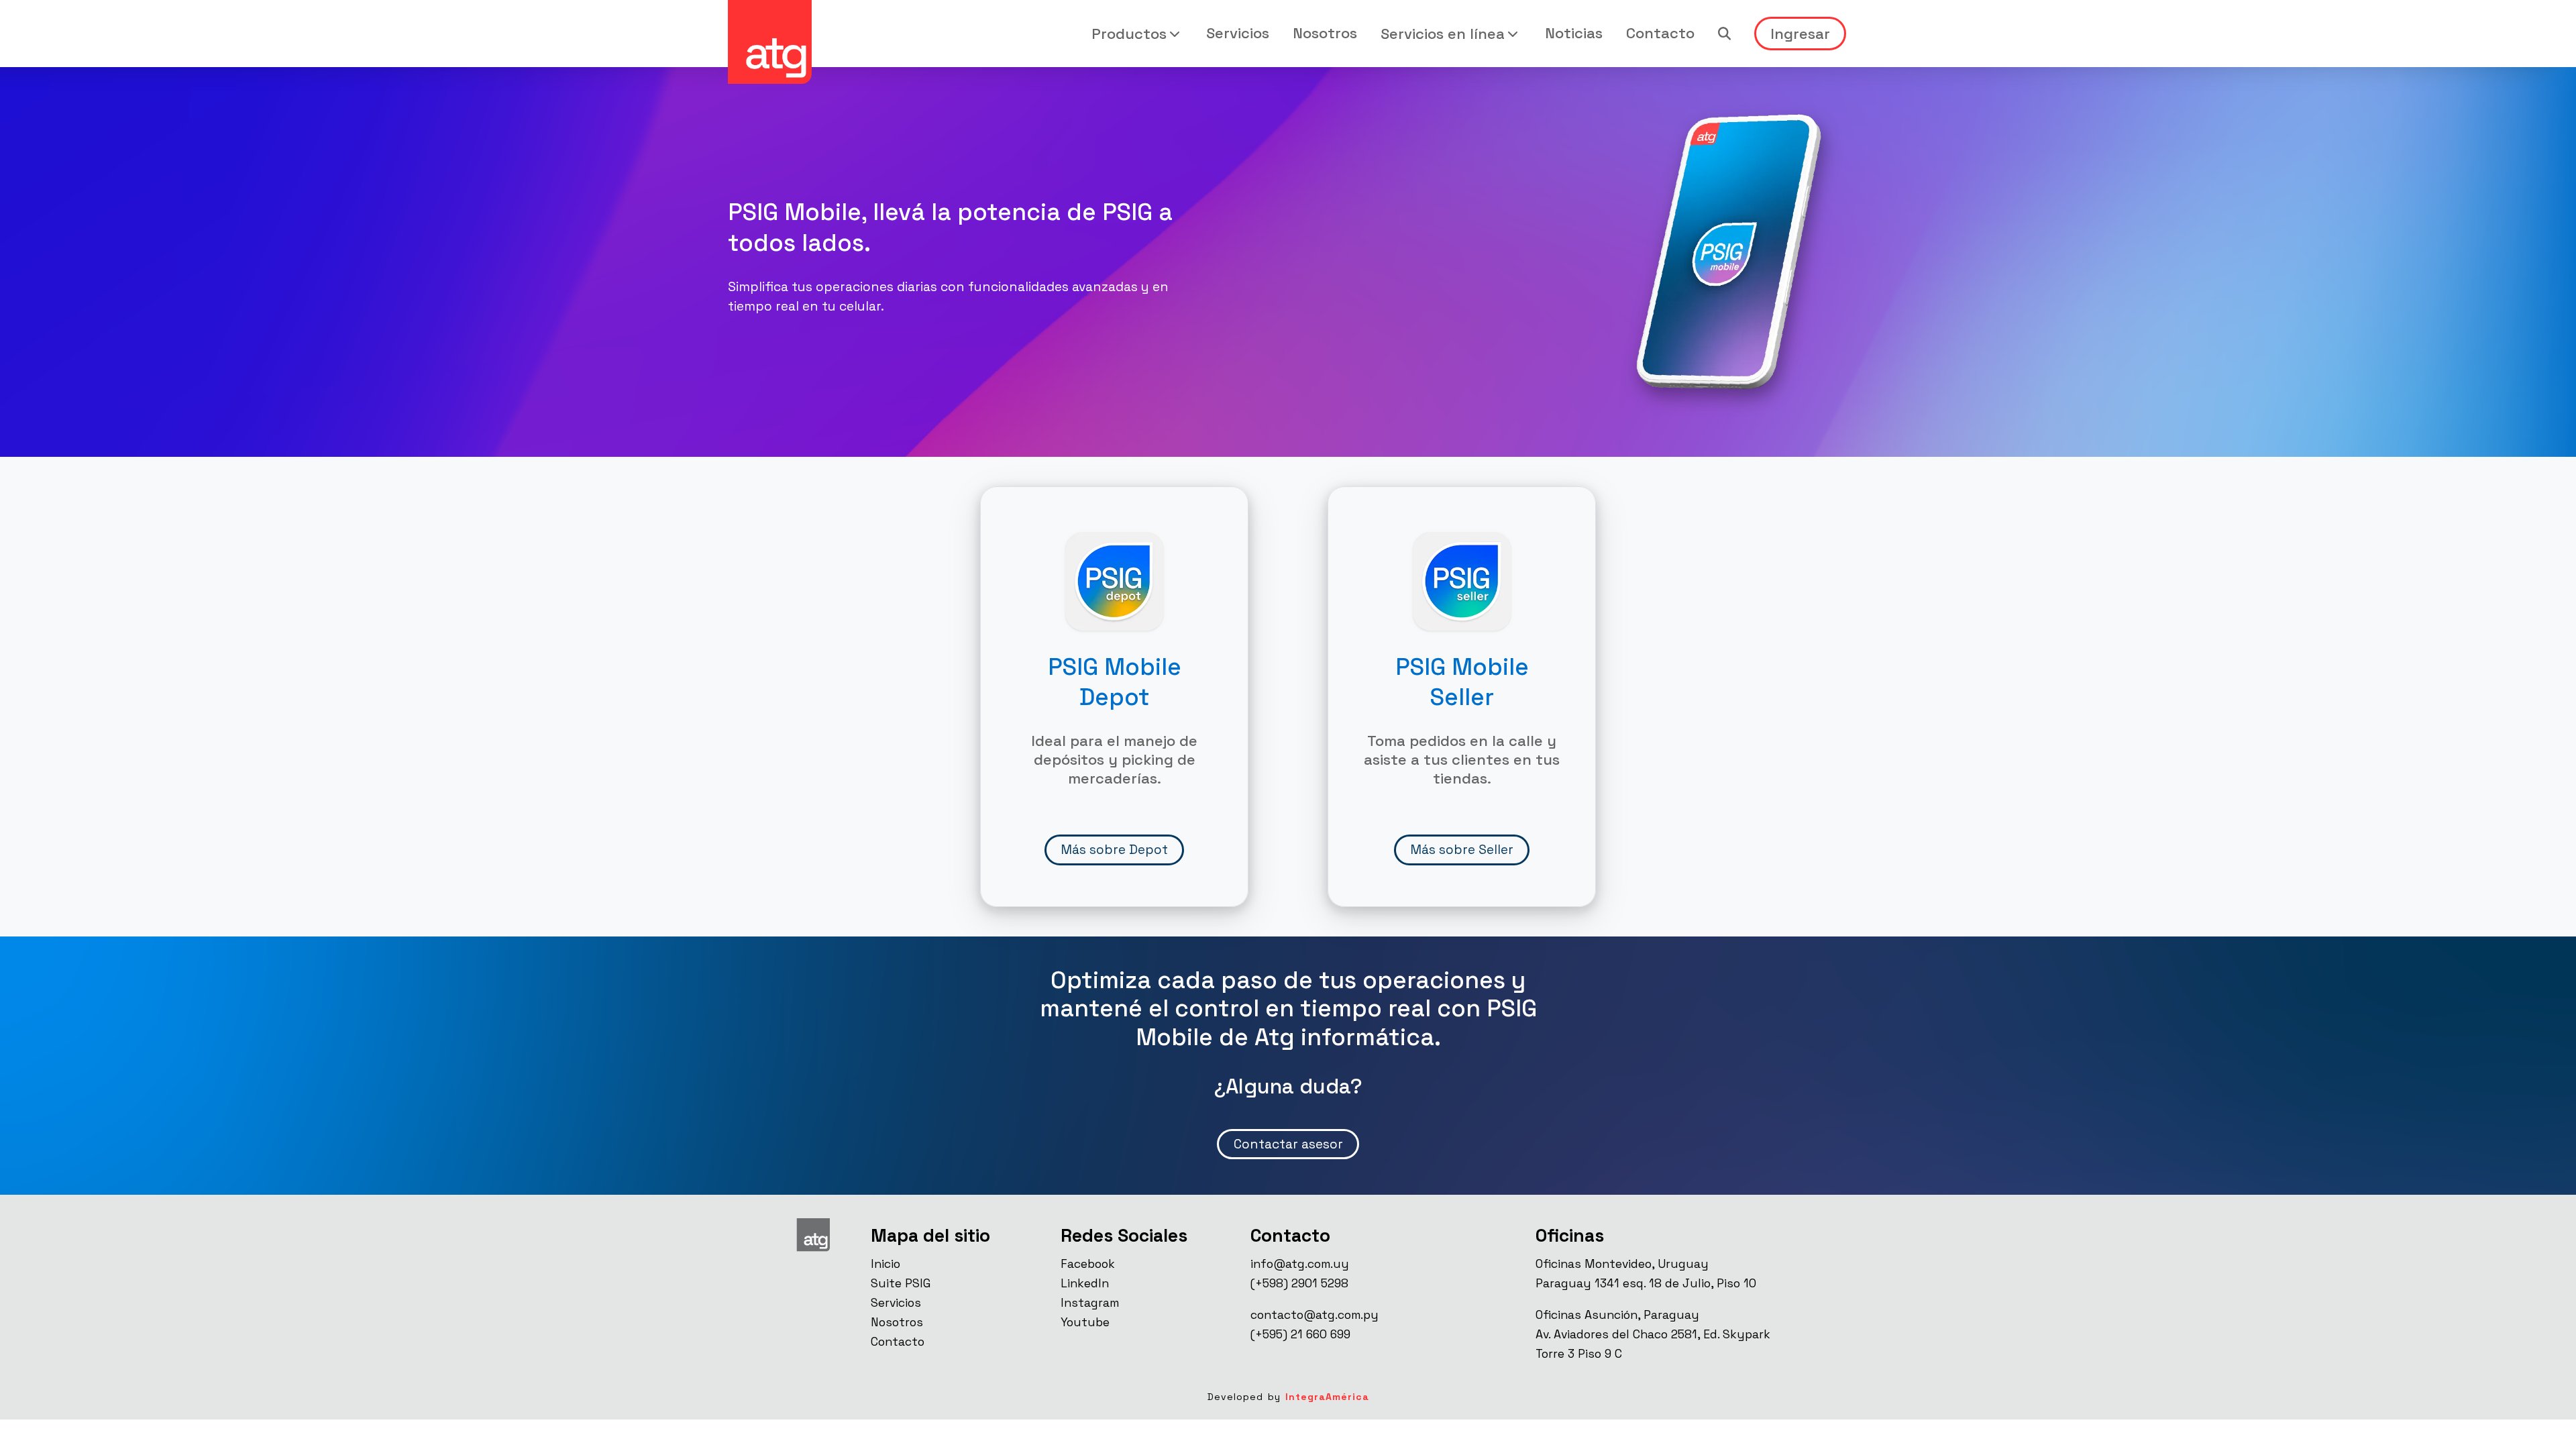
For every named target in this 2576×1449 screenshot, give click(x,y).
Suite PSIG (901, 1283)
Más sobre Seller (1462, 850)
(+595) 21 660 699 (1300, 1334)
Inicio (885, 1264)
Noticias (1574, 33)
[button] (1137, 34)
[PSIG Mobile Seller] (1462, 580)
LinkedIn (1085, 1283)
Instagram (1090, 1303)
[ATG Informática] (770, 42)
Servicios (1238, 33)
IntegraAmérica (1327, 1397)
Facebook (1088, 1264)
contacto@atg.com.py (1314, 1315)
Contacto (1660, 33)
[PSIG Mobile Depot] (1115, 580)
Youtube (1085, 1322)
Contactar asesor (1288, 1144)
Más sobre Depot (1114, 850)
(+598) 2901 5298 (1299, 1283)
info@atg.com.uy (1300, 1264)
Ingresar (1800, 34)
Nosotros (1325, 33)
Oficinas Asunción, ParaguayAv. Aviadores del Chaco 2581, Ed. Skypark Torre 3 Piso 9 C (1653, 1334)
